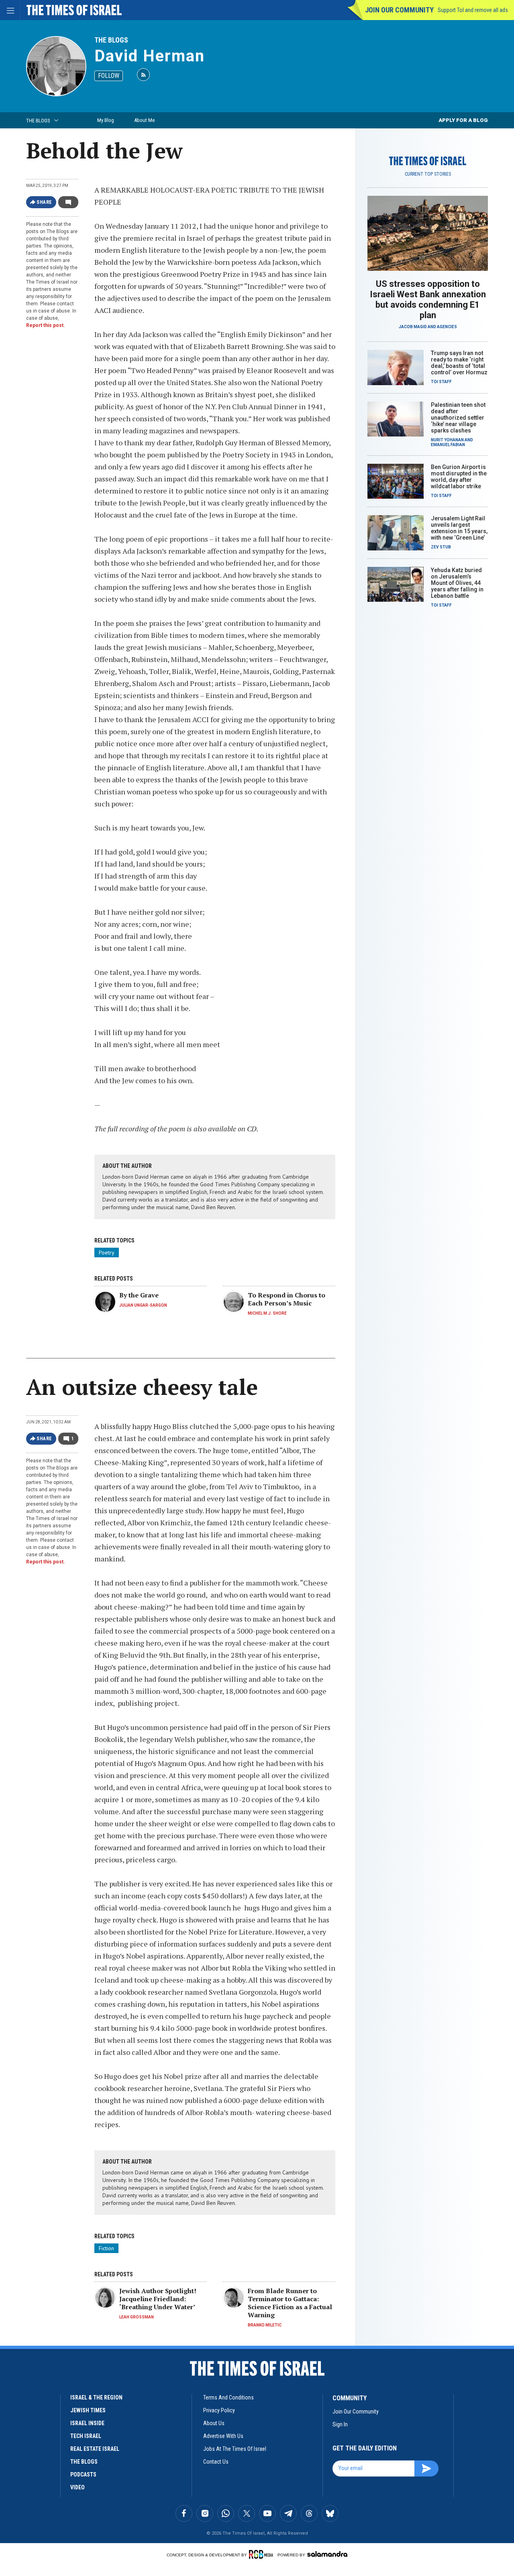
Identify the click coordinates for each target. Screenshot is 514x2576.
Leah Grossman (137, 2317)
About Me (144, 120)
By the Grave (139, 1295)
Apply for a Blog (463, 120)
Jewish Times (88, 2410)
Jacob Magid (413, 327)
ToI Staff (441, 382)
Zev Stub (441, 547)
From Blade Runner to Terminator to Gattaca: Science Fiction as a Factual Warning (290, 2303)
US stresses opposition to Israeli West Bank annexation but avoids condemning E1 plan (428, 299)
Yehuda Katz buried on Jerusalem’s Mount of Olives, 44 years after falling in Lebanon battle (457, 583)
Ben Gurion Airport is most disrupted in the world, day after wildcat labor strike (459, 477)
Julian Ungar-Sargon (143, 1305)
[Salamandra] (327, 2554)
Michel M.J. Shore (267, 1313)
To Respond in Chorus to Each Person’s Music (287, 1299)
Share (44, 202)
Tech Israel (86, 2436)
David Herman (150, 56)
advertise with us (223, 2436)
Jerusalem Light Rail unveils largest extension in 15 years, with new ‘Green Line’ (459, 528)
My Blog (106, 120)
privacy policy (219, 2410)
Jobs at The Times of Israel (235, 2449)
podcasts (83, 2475)
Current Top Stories (428, 174)
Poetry (107, 1252)
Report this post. (46, 325)
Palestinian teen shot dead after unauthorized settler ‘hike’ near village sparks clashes (458, 418)
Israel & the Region (96, 2397)
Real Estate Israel (95, 2449)
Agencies (447, 327)
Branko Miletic (265, 2325)
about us (214, 2423)
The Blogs (111, 40)
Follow (109, 76)
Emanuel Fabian (448, 445)
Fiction (106, 2248)
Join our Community (399, 10)
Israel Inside (87, 2423)
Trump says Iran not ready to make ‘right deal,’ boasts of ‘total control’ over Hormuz (459, 363)
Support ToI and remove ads (473, 10)
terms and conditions (228, 2397)
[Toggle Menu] (10, 10)
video (78, 2487)
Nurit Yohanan (447, 440)
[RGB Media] (262, 2554)
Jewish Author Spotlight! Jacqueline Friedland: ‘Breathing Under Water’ (158, 2299)
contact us (216, 2462)
